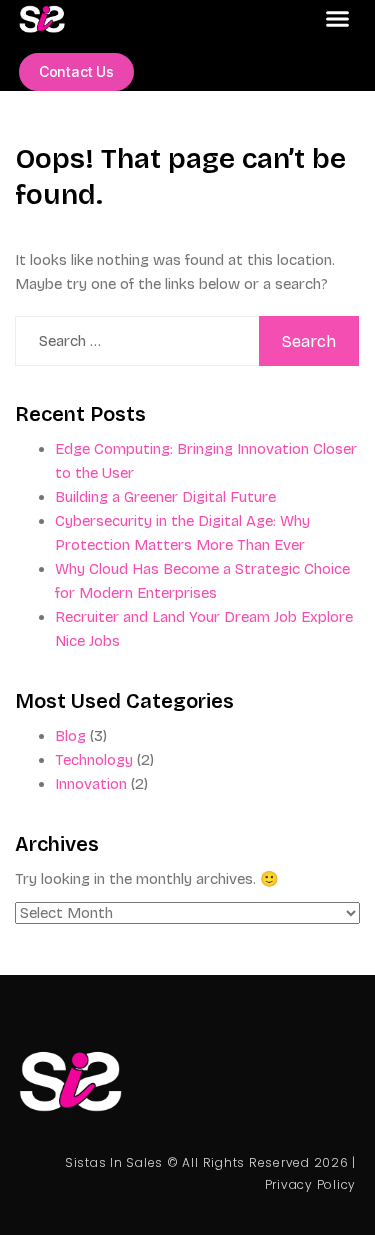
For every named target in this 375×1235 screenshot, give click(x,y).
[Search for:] (137, 341)
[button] (338, 19)
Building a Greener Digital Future (165, 497)
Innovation (91, 784)
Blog (70, 736)
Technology (94, 760)
